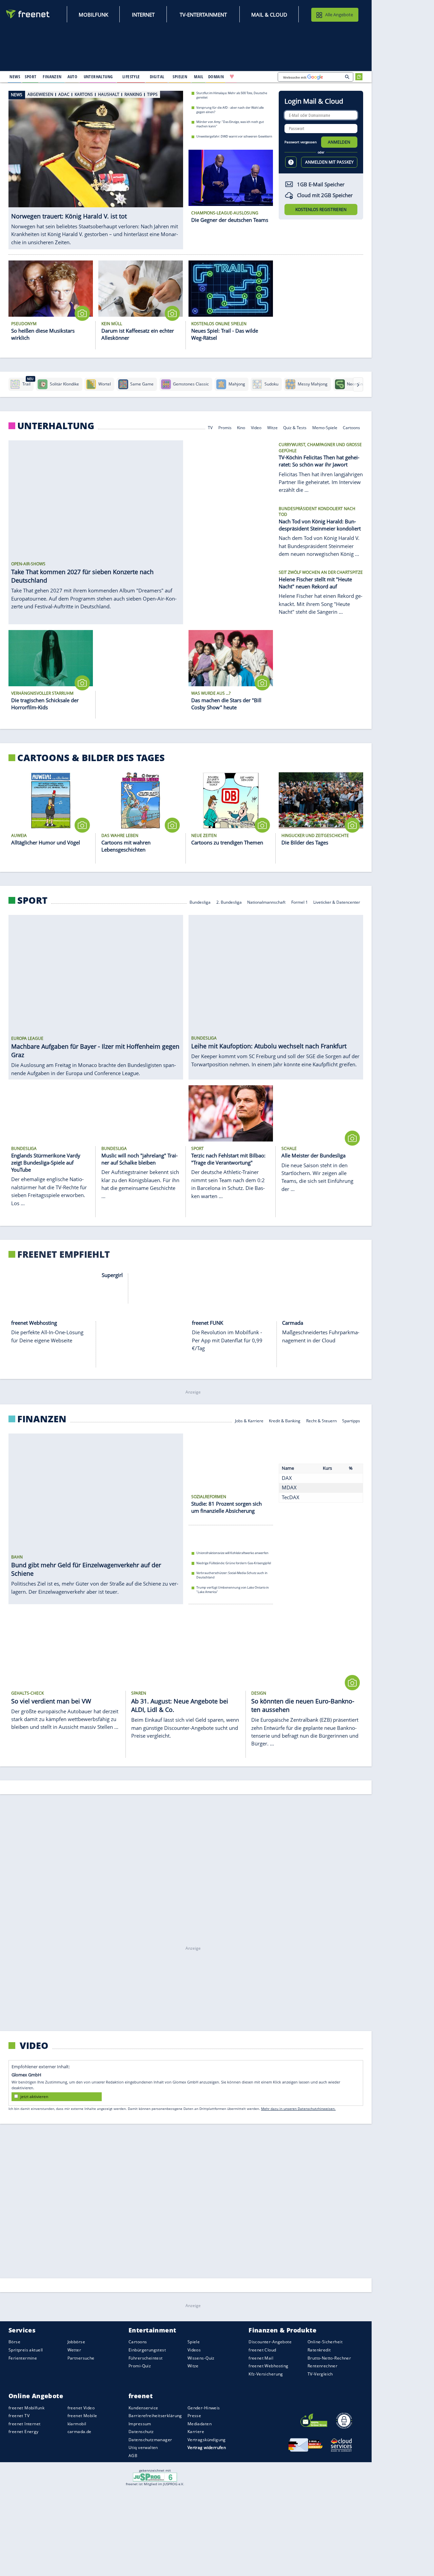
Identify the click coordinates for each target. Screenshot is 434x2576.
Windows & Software (313, 1829)
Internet (143, 15)
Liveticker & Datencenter (337, 902)
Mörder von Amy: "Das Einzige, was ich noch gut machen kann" (230, 124)
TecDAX (291, 1514)
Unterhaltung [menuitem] (98, 77)
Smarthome (349, 1829)
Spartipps (351, 1421)
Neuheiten (223, 2212)
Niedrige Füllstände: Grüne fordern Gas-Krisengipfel (234, 1567)
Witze (272, 427)
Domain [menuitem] (216, 77)
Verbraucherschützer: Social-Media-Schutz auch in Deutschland (232, 1580)
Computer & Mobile (227, 1829)
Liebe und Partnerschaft (310, 2558)
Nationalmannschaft (266, 902)
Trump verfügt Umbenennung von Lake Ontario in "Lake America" (233, 1594)
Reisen (276, 2558)
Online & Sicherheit (269, 1829)
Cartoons (351, 427)
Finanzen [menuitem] (52, 77)
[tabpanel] (96, 170)
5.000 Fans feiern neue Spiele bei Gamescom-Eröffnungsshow (240, 1992)
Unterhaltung (56, 426)
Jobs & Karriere (249, 1421)
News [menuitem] (15, 77)
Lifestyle (40, 2556)
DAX (287, 1495)
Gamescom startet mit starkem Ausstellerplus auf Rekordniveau (241, 1982)
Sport (32, 900)
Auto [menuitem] (73, 77)
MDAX (289, 1504)
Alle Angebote (339, 15)
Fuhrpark (314, 2212)
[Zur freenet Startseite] (28, 14)
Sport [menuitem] (31, 77)
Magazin (263, 2212)
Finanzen (42, 1420)
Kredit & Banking (285, 1421)
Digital (36, 1827)
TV (210, 427)
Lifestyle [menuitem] (131, 77)
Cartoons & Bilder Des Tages (91, 758)
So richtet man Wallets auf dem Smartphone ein (230, 2012)
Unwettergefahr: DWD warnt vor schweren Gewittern (234, 136)
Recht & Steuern (321, 1421)
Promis (225, 427)
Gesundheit (349, 2558)
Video (256, 427)
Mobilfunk (93, 15)
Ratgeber (255, 2558)
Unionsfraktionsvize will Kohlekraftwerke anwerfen (232, 1557)
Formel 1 (300, 902)
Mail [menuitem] (199, 77)
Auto (30, 2211)
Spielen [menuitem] (180, 77)
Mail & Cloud (269, 15)
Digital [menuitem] (157, 77)
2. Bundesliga (229, 902)
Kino (241, 427)
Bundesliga (200, 902)
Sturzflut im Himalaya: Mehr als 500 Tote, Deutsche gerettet (232, 95)
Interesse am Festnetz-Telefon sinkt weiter (226, 2002)
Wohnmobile (288, 2212)
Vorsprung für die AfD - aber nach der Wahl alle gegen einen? (230, 109)
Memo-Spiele (325, 427)
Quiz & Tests (295, 427)
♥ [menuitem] (232, 77)
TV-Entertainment (203, 15)
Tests (244, 2212)
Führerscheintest (344, 2212)
